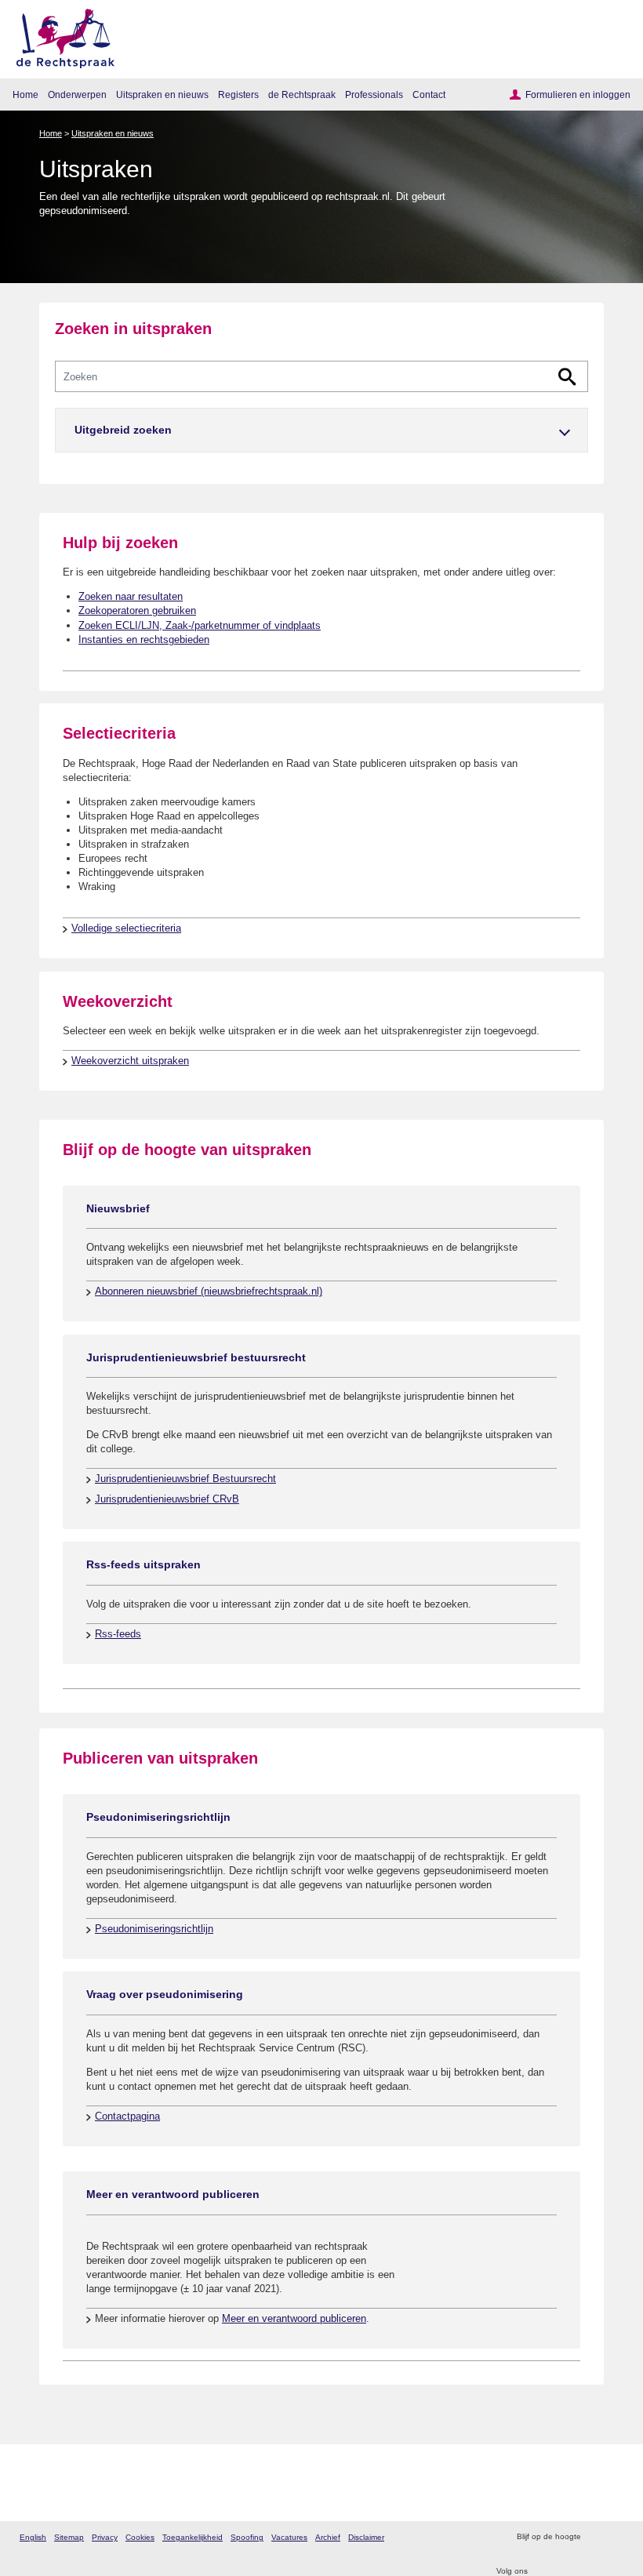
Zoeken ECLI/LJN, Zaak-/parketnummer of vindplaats (200, 625)
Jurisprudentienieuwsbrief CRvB (167, 1499)
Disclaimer (366, 2537)
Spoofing (247, 2537)
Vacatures (289, 2537)
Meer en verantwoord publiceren (294, 2318)
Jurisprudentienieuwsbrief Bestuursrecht (185, 1479)
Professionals (374, 94)
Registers (238, 94)
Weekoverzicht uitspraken (130, 1061)
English (33, 2537)
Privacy (105, 2537)
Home (25, 94)
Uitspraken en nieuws (162, 94)
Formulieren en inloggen (578, 94)
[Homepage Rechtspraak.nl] (60, 36)
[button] (321, 430)
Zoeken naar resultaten (131, 596)
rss (595, 2537)
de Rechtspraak (302, 94)
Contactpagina (127, 2116)
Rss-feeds (118, 1634)
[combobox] (321, 376)
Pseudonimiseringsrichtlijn (154, 1929)
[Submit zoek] (567, 377)
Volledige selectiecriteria (126, 928)
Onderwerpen (77, 94)
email (615, 2537)
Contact (429, 94)
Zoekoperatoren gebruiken (137, 610)
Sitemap (69, 2537)
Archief (328, 2537)
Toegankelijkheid (193, 2537)
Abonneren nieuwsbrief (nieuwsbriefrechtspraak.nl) (209, 1291)
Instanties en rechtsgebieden (144, 639)
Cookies (140, 2537)
